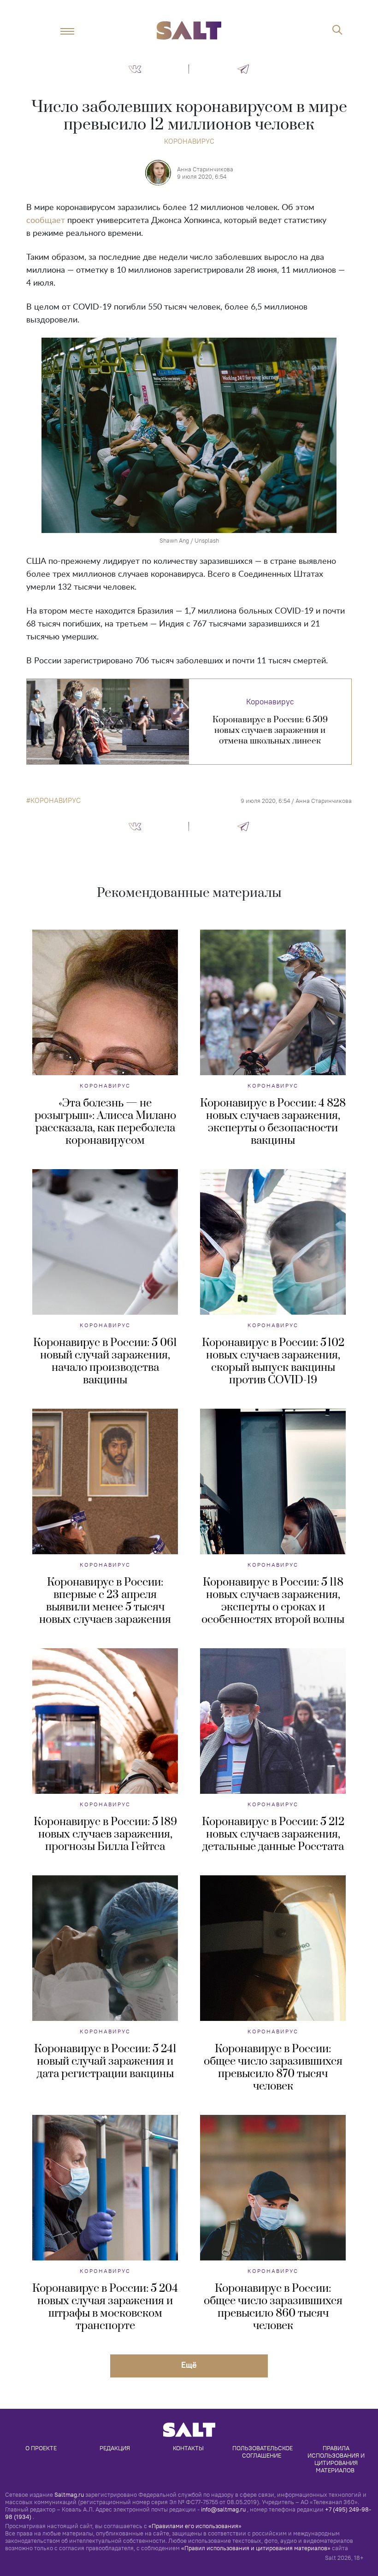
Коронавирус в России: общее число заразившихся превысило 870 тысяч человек (273, 2068)
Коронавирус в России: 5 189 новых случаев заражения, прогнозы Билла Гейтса (105, 1834)
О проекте (41, 2448)
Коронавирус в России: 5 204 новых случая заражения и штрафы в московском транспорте (105, 2307)
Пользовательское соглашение (263, 2452)
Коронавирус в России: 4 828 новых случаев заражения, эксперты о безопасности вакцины (273, 1122)
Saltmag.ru (69, 2494)
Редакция (115, 2448)
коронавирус (56, 801)
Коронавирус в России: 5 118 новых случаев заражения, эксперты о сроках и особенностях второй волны (273, 1601)
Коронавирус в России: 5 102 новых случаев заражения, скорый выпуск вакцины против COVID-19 (273, 1361)
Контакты (188, 2448)
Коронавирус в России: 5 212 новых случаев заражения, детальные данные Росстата (273, 1834)
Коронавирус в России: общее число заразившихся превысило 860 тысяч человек (273, 2307)
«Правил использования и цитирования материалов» (256, 2548)
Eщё (189, 2365)
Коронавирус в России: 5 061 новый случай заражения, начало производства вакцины (105, 1361)
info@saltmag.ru (223, 2509)
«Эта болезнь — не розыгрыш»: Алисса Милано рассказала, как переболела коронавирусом (105, 1122)
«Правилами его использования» (195, 2526)
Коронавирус (189, 141)
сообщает (46, 221)
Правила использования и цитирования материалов (337, 2459)
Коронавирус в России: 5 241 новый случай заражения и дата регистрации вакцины (105, 2061)
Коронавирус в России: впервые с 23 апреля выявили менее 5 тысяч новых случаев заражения (105, 1601)
